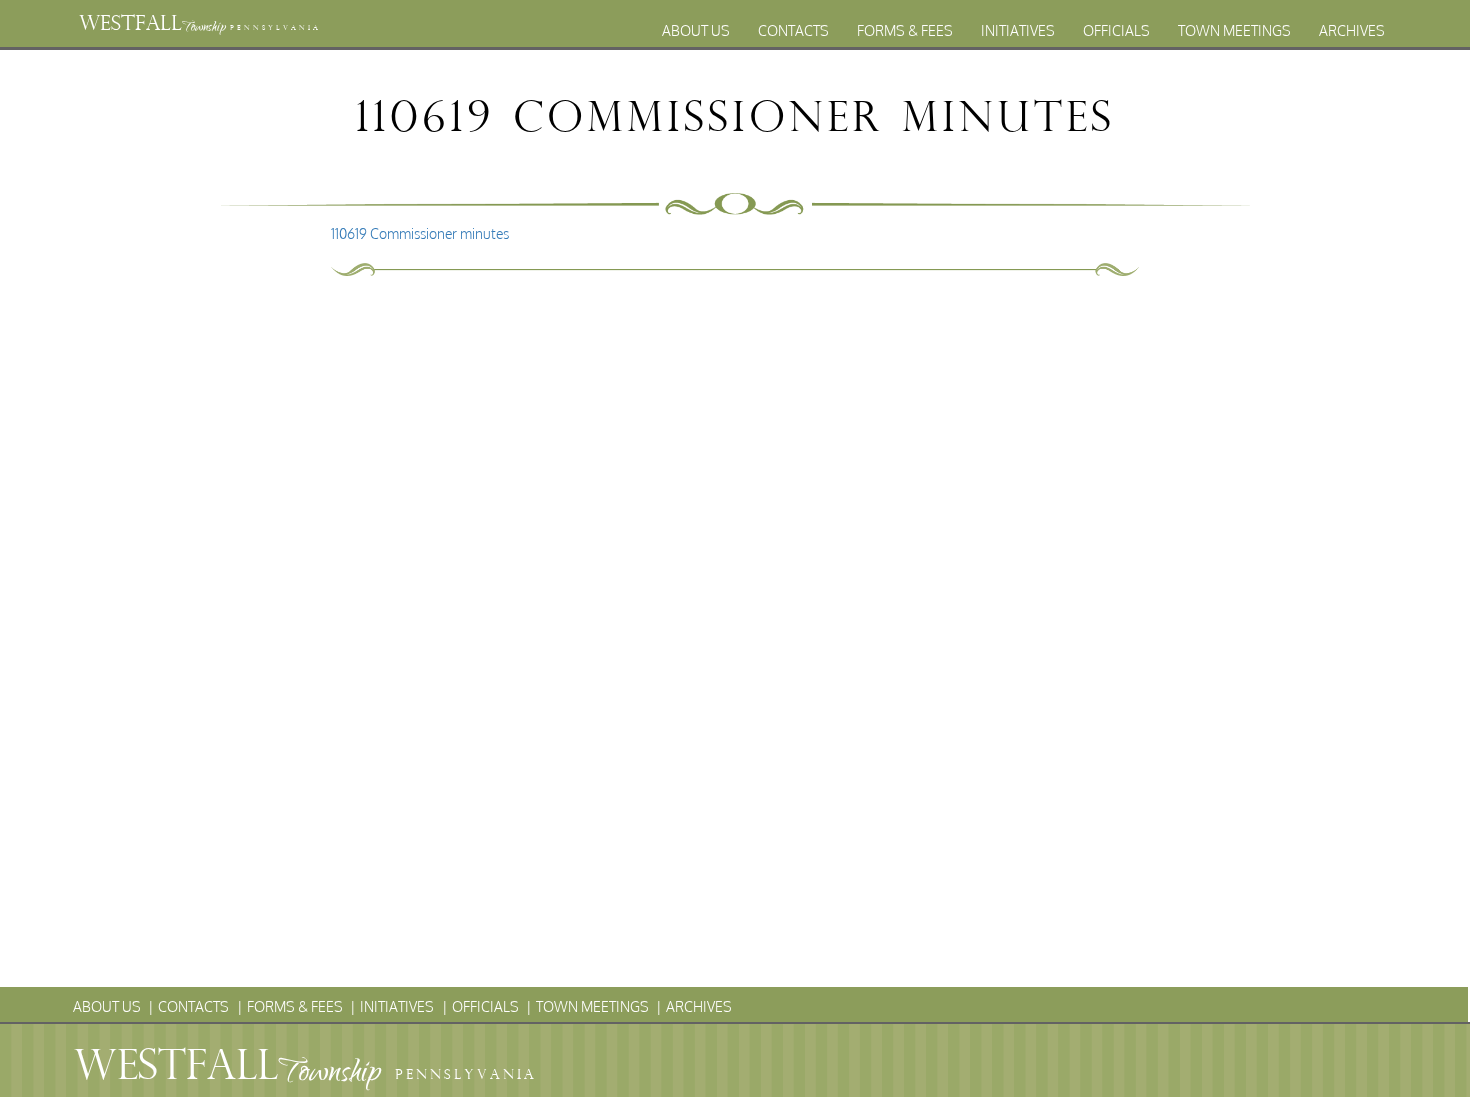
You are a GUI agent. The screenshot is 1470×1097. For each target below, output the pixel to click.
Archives (1352, 30)
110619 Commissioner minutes (420, 233)
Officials (1116, 30)
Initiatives (1018, 30)
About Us (696, 30)
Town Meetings (1234, 30)
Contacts (793, 30)
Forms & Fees (905, 30)
